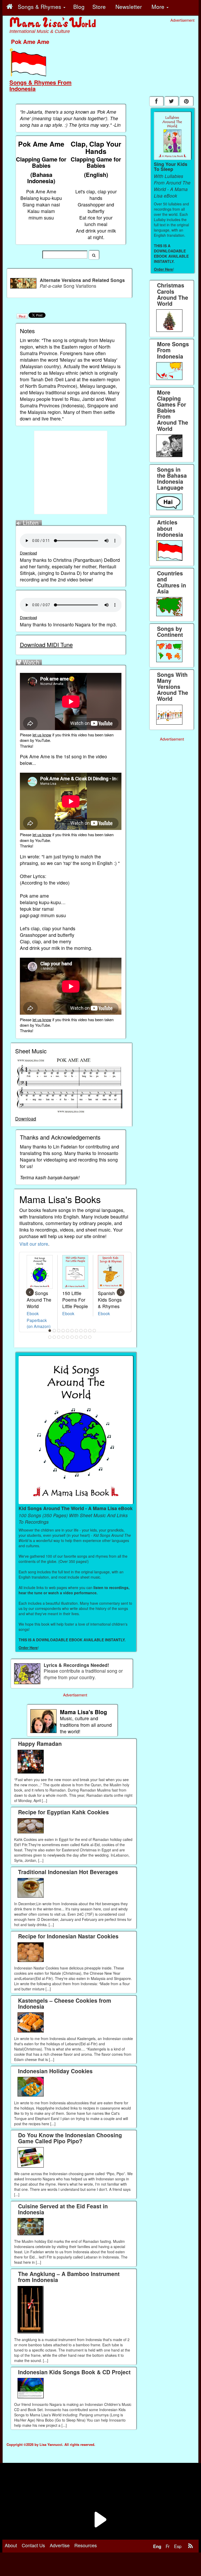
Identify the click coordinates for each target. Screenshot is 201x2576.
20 (86, 1337)
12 (50, 1337)
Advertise (60, 2545)
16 (68, 1337)
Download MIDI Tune (46, 645)
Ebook (33, 1313)
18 (77, 1337)
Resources (86, 2545)
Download (28, 553)
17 (72, 1337)
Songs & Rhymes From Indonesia (40, 85)
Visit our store (34, 1244)
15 (63, 1337)
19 (81, 1337)
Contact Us (33, 2545)
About (11, 2545)
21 (90, 1337)
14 (59, 1337)
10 (90, 1331)
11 (94, 1331)
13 (54, 1337)
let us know (42, 735)
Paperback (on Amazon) (39, 1323)
